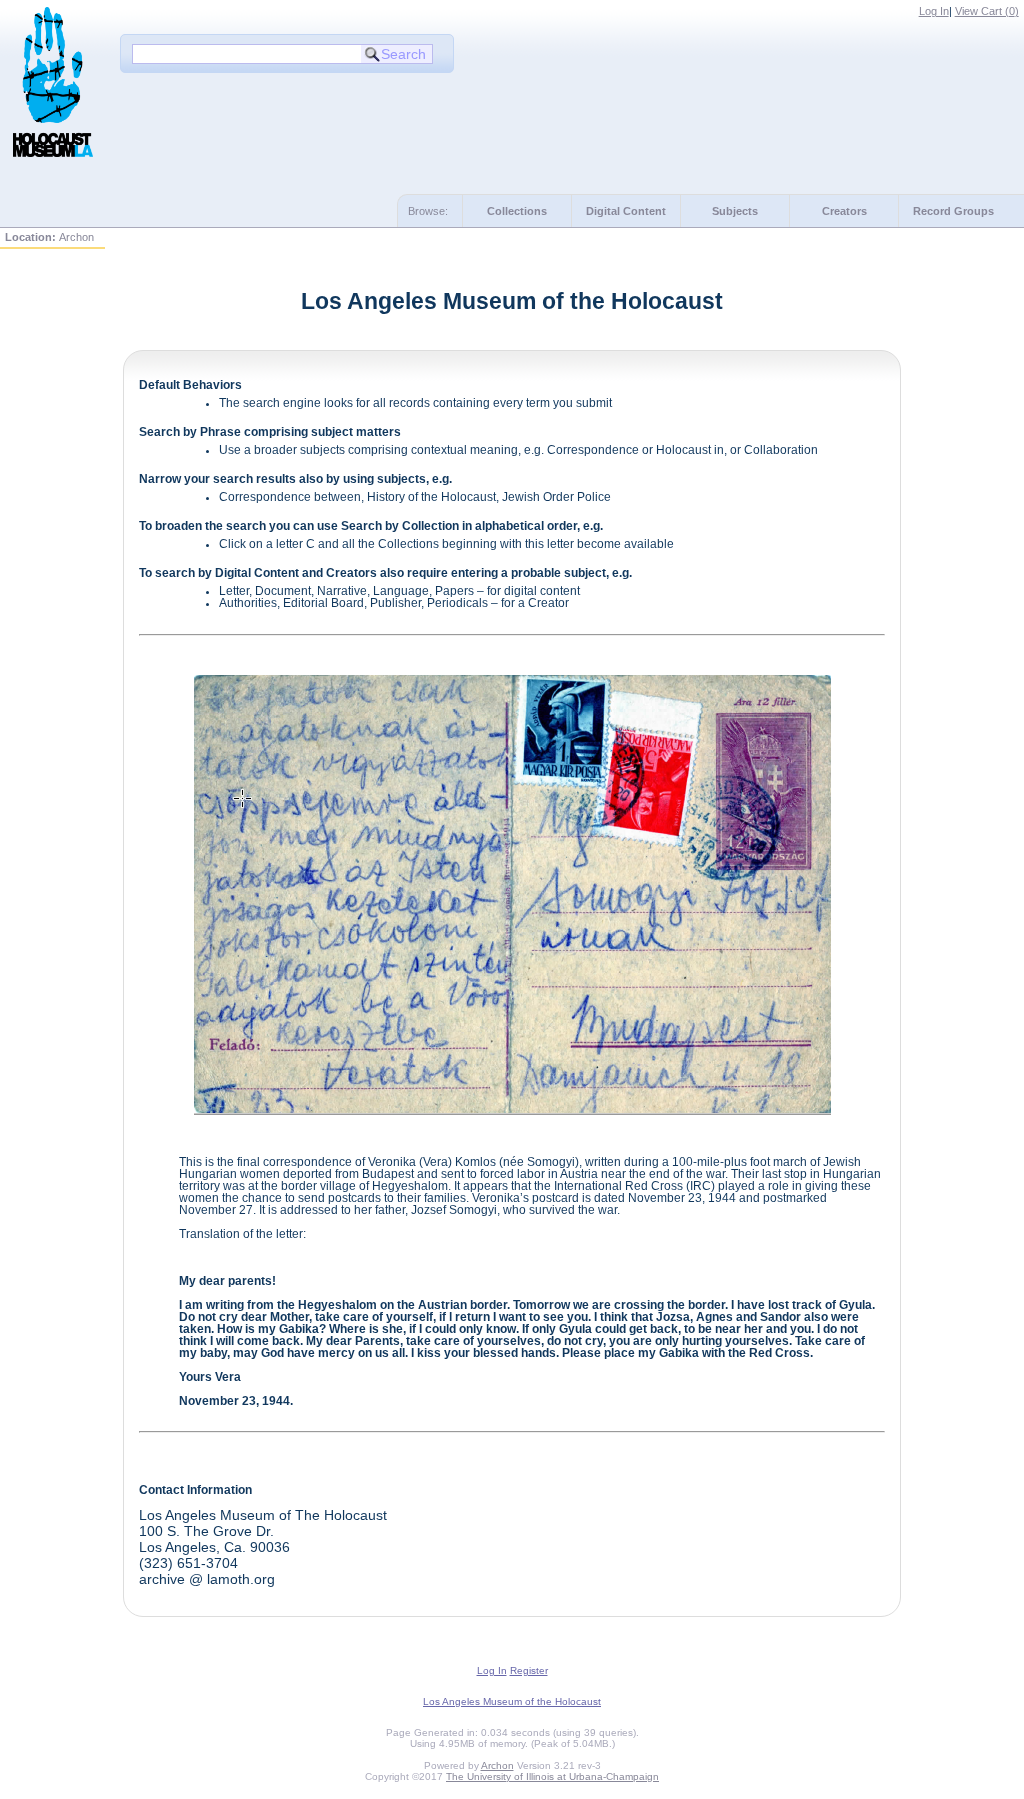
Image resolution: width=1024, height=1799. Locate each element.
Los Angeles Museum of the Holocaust (512, 1701)
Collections (517, 211)
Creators (844, 211)
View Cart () (987, 11)
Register (529, 1670)
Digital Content (626, 211)
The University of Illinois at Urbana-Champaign (552, 1776)
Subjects (735, 211)
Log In (934, 11)
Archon (497, 1765)
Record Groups (953, 211)
